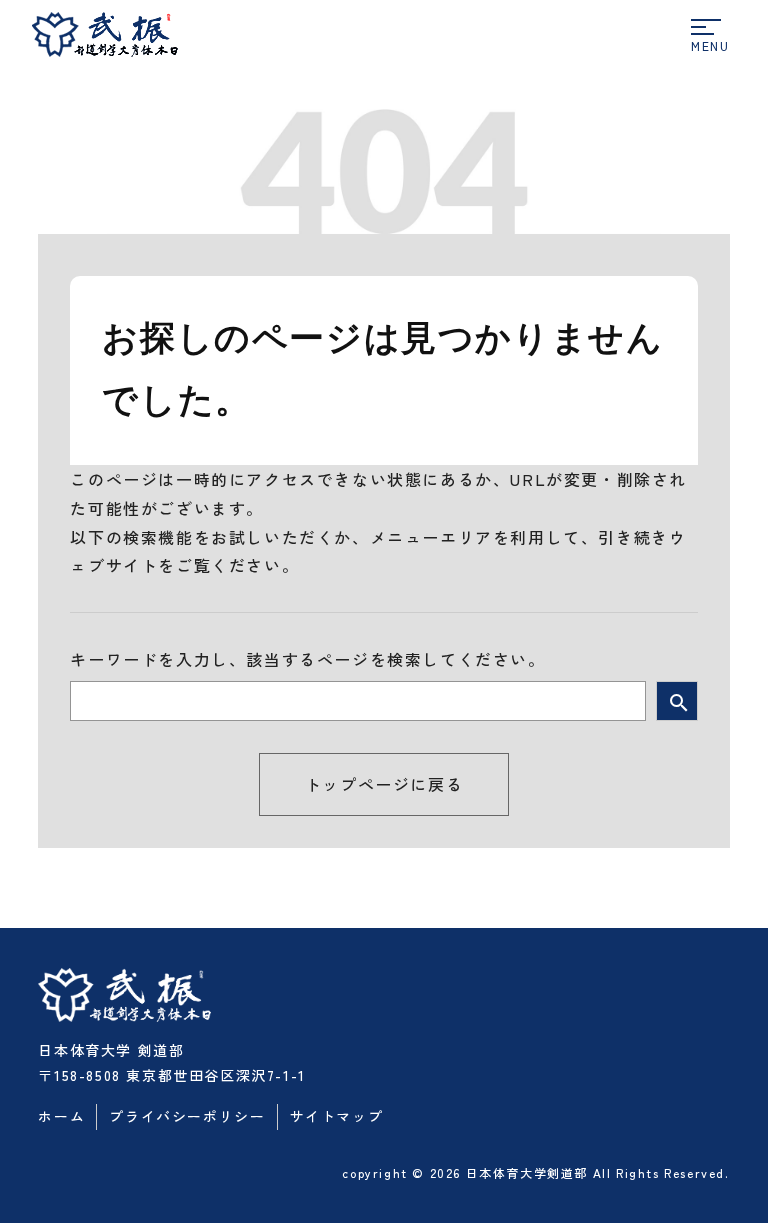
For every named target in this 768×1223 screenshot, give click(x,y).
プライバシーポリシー (187, 1116)
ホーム (61, 1116)
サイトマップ (337, 1116)
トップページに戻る (384, 784)
